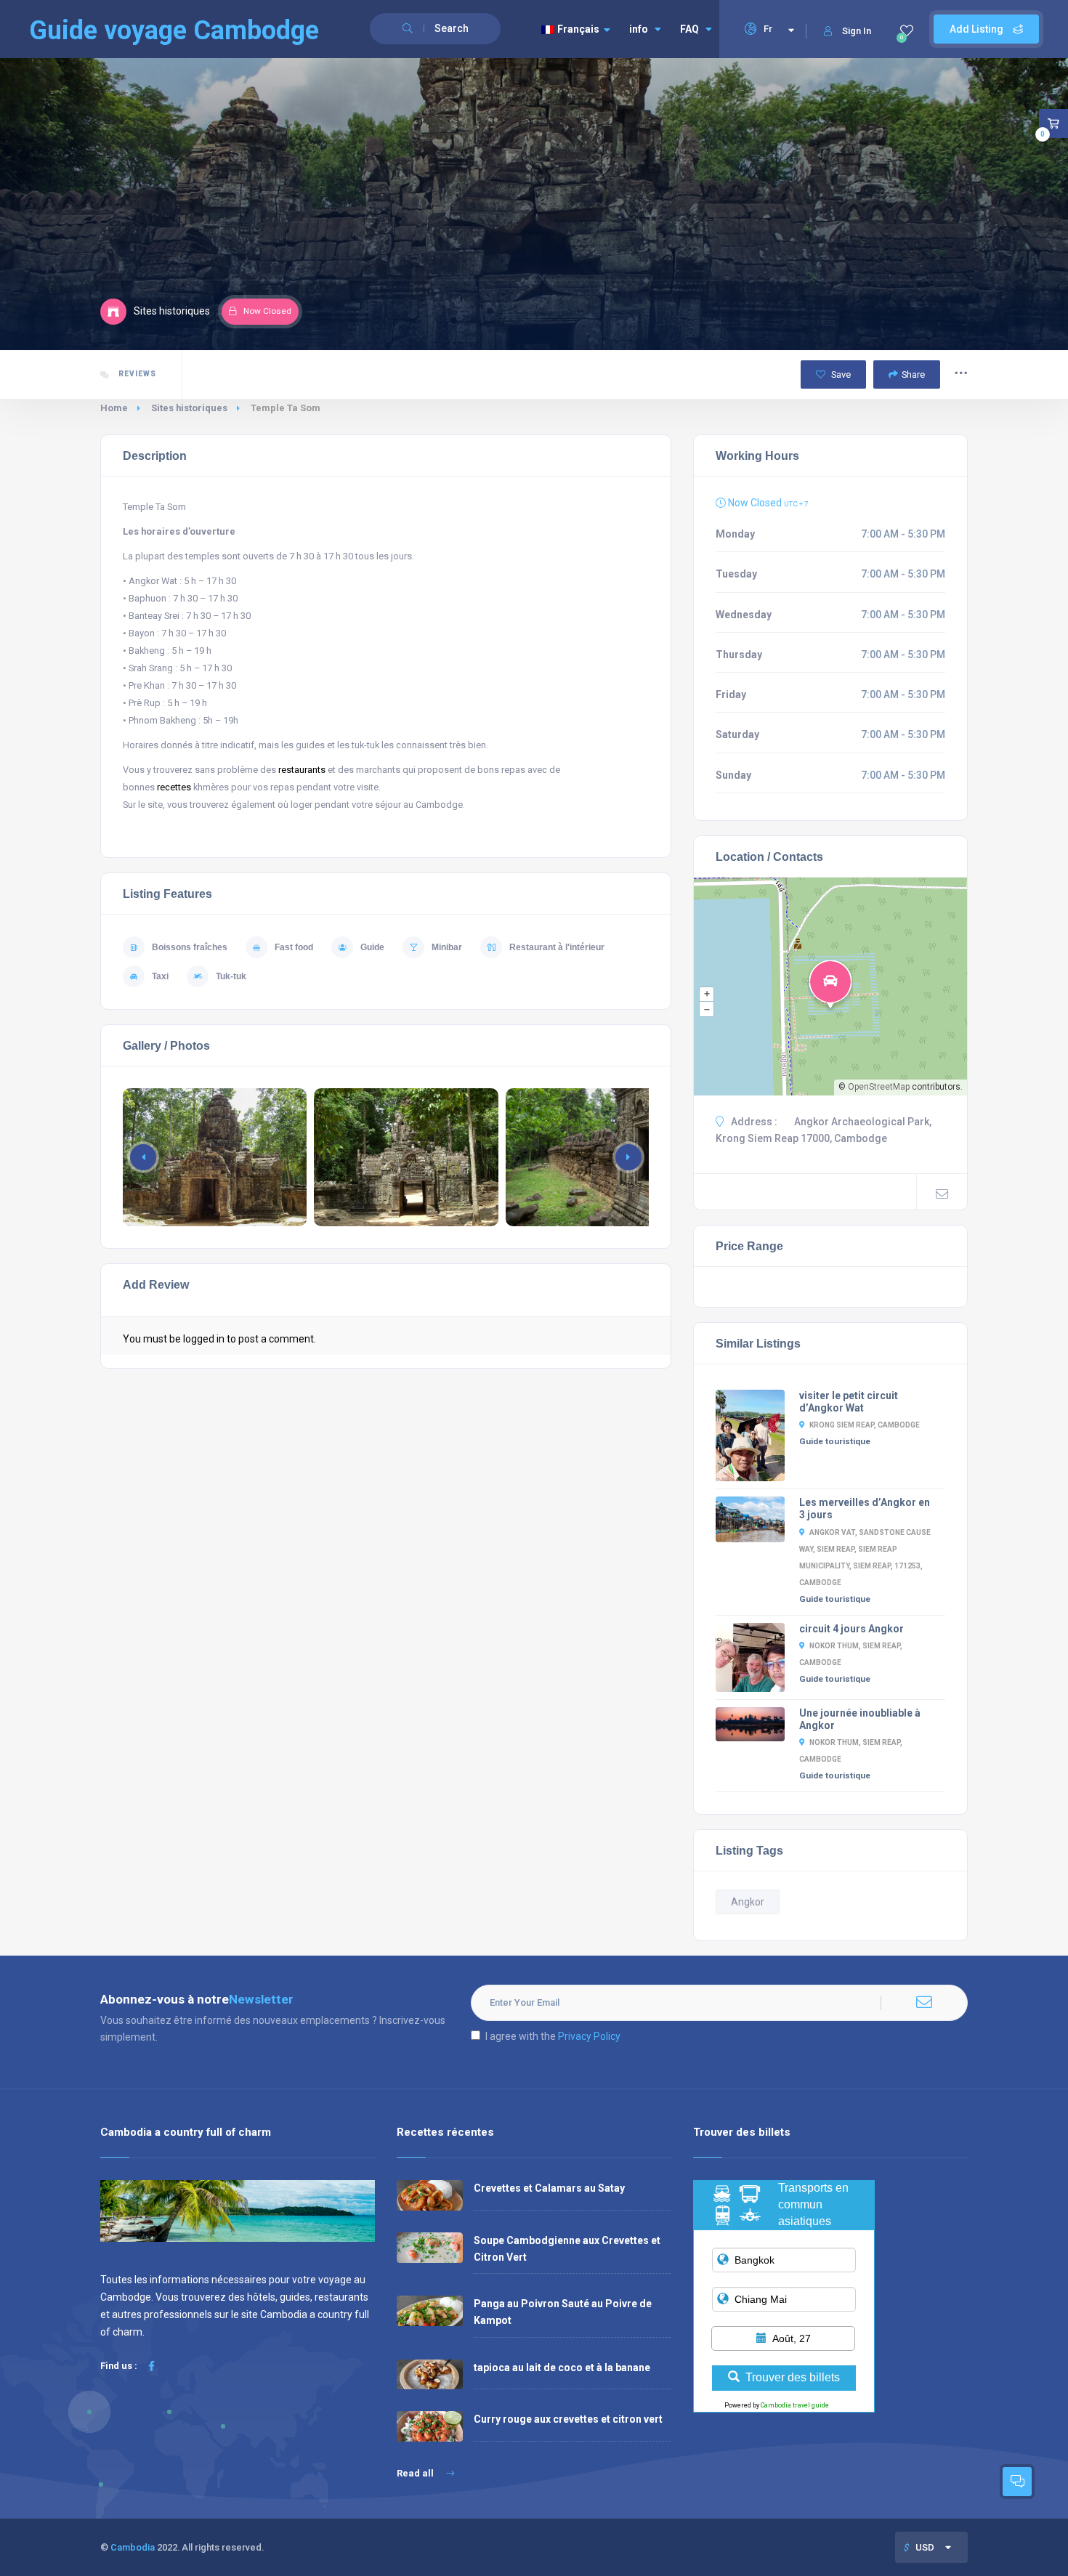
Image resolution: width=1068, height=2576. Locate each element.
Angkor (748, 1902)
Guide (372, 947)
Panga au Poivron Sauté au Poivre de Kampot (563, 2312)
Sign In (857, 31)
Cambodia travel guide (795, 2405)
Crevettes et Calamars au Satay (549, 2188)
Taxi (160, 976)
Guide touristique (835, 1441)
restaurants (302, 770)
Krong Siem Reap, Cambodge (865, 1425)
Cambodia (133, 2547)
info (639, 29)
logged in (204, 1339)
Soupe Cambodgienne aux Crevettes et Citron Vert (567, 2249)
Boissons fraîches (190, 947)
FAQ (689, 29)
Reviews (136, 374)
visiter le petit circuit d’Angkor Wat (849, 1402)
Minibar (447, 947)
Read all (416, 2473)
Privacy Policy (589, 2036)
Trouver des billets (793, 2377)
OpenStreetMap (879, 1087)
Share (913, 374)
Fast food (294, 947)
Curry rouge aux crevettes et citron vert (568, 2419)
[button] (628, 1157)
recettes (174, 787)
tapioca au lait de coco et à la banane (562, 2368)
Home (114, 408)
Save (840, 374)
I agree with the (553, 2036)
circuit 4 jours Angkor (851, 1629)
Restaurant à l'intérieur (557, 947)
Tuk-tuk (231, 976)
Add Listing (978, 29)
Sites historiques (189, 408)
